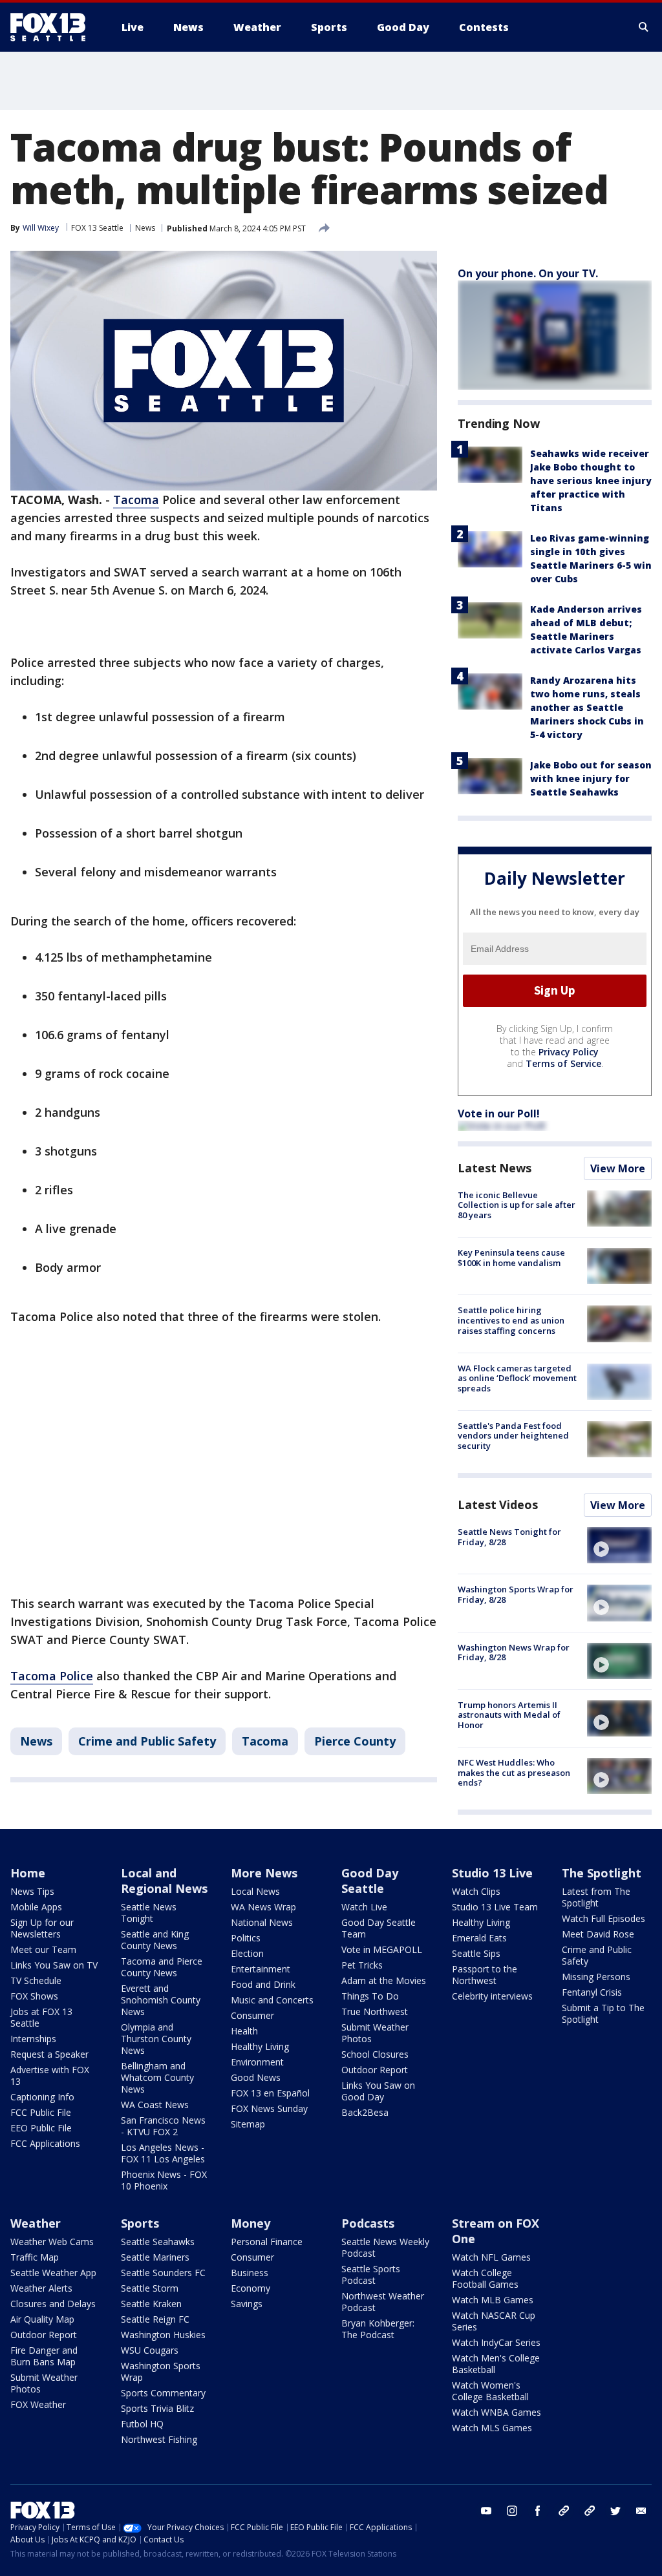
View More (618, 1168)
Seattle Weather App (53, 2273)
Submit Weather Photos (375, 2033)
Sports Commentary (163, 2393)
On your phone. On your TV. (528, 273)
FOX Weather (38, 2404)
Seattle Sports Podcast (371, 2275)
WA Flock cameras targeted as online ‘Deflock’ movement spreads (517, 1378)
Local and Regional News (164, 1881)
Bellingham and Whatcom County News (157, 2077)
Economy (251, 2288)
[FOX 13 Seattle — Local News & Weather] (53, 27)
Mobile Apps (36, 1907)
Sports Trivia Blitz (157, 2408)
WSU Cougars (150, 2350)
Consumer (252, 2015)
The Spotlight (602, 1873)
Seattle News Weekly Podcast (385, 2247)
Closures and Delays (53, 2304)
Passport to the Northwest (485, 1975)
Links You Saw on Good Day (378, 2091)
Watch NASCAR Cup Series (494, 2321)
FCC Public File (41, 2112)
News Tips (32, 1891)
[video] (619, 1545)
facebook (538, 2511)
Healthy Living (260, 2046)
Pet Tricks (362, 1965)
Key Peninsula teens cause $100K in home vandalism (511, 1258)
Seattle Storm (150, 2288)
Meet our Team (43, 1949)
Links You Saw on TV (54, 1965)
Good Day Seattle (370, 1881)
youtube (486, 2511)
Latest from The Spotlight (596, 1897)
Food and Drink (263, 1984)
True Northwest (375, 2011)
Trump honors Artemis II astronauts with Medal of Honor (509, 1715)
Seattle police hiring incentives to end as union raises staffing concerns (511, 1320)
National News (262, 1922)
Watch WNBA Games (496, 2412)
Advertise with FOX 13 (50, 2075)
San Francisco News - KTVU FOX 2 (163, 2126)
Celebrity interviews (492, 1996)
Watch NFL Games (491, 2257)
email (641, 2511)
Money (251, 2223)
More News (264, 1873)
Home (28, 1873)
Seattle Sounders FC (163, 2273)
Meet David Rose (598, 1934)
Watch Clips (476, 1891)
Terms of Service (563, 1063)
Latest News (495, 1168)
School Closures (375, 2054)
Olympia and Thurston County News (156, 2039)
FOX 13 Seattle (97, 228)
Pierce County (355, 1741)
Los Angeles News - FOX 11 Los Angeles (163, 2153)
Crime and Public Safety (147, 1741)
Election (247, 1953)
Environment (257, 2062)
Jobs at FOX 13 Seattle (41, 2017)
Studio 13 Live (492, 1873)
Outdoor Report (375, 2070)
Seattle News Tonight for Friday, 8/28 (509, 1537)
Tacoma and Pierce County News (162, 1967)
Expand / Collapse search (644, 27)
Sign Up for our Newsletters (42, 1928)
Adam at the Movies (384, 1980)
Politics (246, 1938)
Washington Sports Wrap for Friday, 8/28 (516, 1594)
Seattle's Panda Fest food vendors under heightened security (513, 1436)
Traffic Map (35, 2257)
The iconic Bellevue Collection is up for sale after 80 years (517, 1205)
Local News (255, 1891)
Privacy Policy (569, 1052)
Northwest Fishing (159, 2439)
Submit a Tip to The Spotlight (603, 2013)
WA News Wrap (263, 1907)
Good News (256, 2077)
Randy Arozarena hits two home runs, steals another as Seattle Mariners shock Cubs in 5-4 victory (587, 707)
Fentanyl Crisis (592, 1992)
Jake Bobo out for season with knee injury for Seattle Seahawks (591, 778)
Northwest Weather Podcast (383, 2302)
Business (250, 2273)
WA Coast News (155, 2105)
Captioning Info (42, 2097)
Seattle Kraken (151, 2304)
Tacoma (136, 500)
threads (590, 2511)
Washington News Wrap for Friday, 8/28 (514, 1652)
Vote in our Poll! (499, 1114)
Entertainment (261, 1969)
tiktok (564, 2511)
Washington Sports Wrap (161, 2371)
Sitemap (248, 2124)
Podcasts (368, 2223)
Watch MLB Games (493, 2300)
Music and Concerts (272, 2000)
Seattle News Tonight (149, 1913)
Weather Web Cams (52, 2242)
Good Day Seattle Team (379, 1928)
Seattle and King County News (155, 1940)
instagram (512, 2511)
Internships (33, 2039)
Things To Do (370, 1996)
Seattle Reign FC (155, 2319)
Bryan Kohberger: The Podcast (378, 2329)
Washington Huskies (163, 2335)
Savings (247, 2304)
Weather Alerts (41, 2288)
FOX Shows (34, 1996)
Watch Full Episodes (603, 1918)
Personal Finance (267, 2242)
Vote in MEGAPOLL (382, 1949)
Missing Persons (596, 1977)
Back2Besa (365, 2112)
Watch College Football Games (485, 2278)
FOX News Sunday (269, 2108)
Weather (36, 2223)
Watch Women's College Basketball (490, 2391)
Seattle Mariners (155, 2257)
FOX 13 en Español (270, 2093)
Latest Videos (498, 1504)
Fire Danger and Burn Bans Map (44, 2356)
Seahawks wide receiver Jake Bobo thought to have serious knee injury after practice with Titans (591, 480)
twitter (615, 2511)
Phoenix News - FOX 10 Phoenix (164, 2180)
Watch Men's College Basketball (496, 2364)
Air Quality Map (42, 2319)
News (145, 228)
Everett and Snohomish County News (161, 2000)
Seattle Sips (476, 1953)
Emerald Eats (479, 1938)
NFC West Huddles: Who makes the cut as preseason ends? (514, 1772)
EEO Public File (41, 2128)
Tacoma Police (52, 1676)
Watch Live (364, 1907)
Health (244, 2031)
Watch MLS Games (492, 2428)
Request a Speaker (49, 2054)
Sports (140, 2223)
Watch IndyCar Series (496, 2342)
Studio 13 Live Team (495, 1907)
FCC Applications (45, 2143)
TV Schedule (36, 1980)
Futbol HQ (142, 2424)
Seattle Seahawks (158, 2242)
